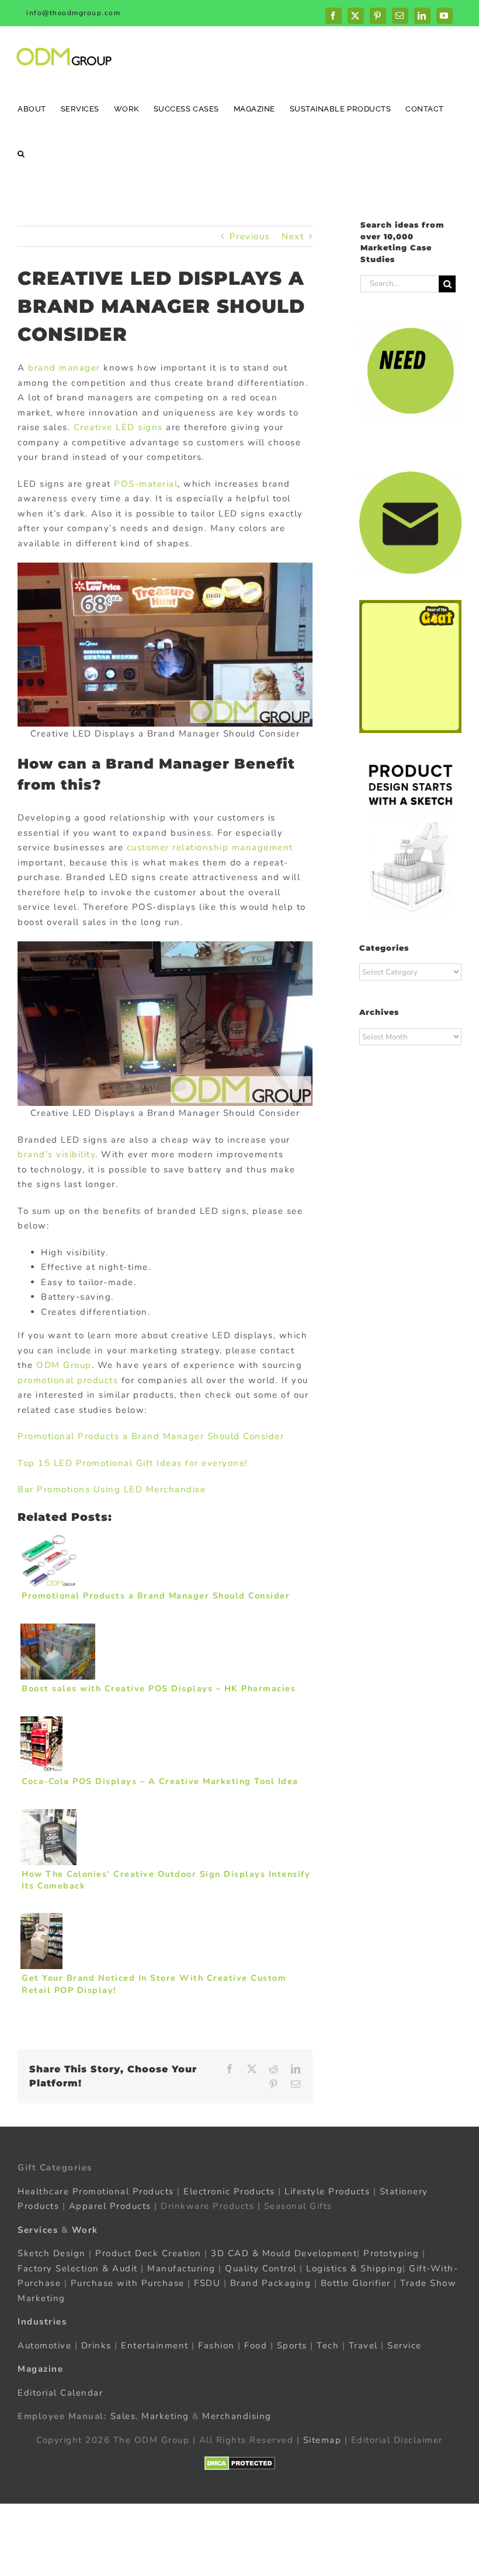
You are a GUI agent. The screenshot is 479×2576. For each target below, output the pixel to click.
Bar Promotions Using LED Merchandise (112, 1489)
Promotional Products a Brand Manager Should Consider (151, 1436)
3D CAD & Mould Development (284, 2253)
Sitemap (322, 2440)
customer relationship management (210, 847)
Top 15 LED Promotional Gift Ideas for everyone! (133, 1463)
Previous (250, 236)
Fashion (216, 2345)
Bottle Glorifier (354, 2283)
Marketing (165, 2416)
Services (38, 2230)
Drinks (96, 2345)
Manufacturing (181, 2268)
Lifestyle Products (327, 2191)
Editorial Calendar (60, 2393)
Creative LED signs (118, 427)
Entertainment (155, 2345)
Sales (123, 2416)
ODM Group (64, 1365)
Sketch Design (52, 2253)
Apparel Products (110, 2206)
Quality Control (261, 2268)
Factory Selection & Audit (78, 2268)
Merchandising (237, 2416)
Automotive (44, 2345)
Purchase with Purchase (128, 2283)
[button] (21, 153)
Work (85, 2230)
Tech (328, 2345)
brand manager (64, 368)
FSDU (207, 2283)
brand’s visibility (56, 1154)
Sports (292, 2345)
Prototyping (391, 2253)
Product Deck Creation (148, 2253)
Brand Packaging (271, 2283)
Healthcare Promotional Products (96, 2191)
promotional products (68, 1380)
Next (293, 236)
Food (256, 2345)
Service (406, 2345)
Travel (363, 2345)
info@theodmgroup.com (73, 13)
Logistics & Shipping (354, 2268)
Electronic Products (229, 2191)
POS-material (146, 484)
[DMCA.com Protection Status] (240, 2463)
